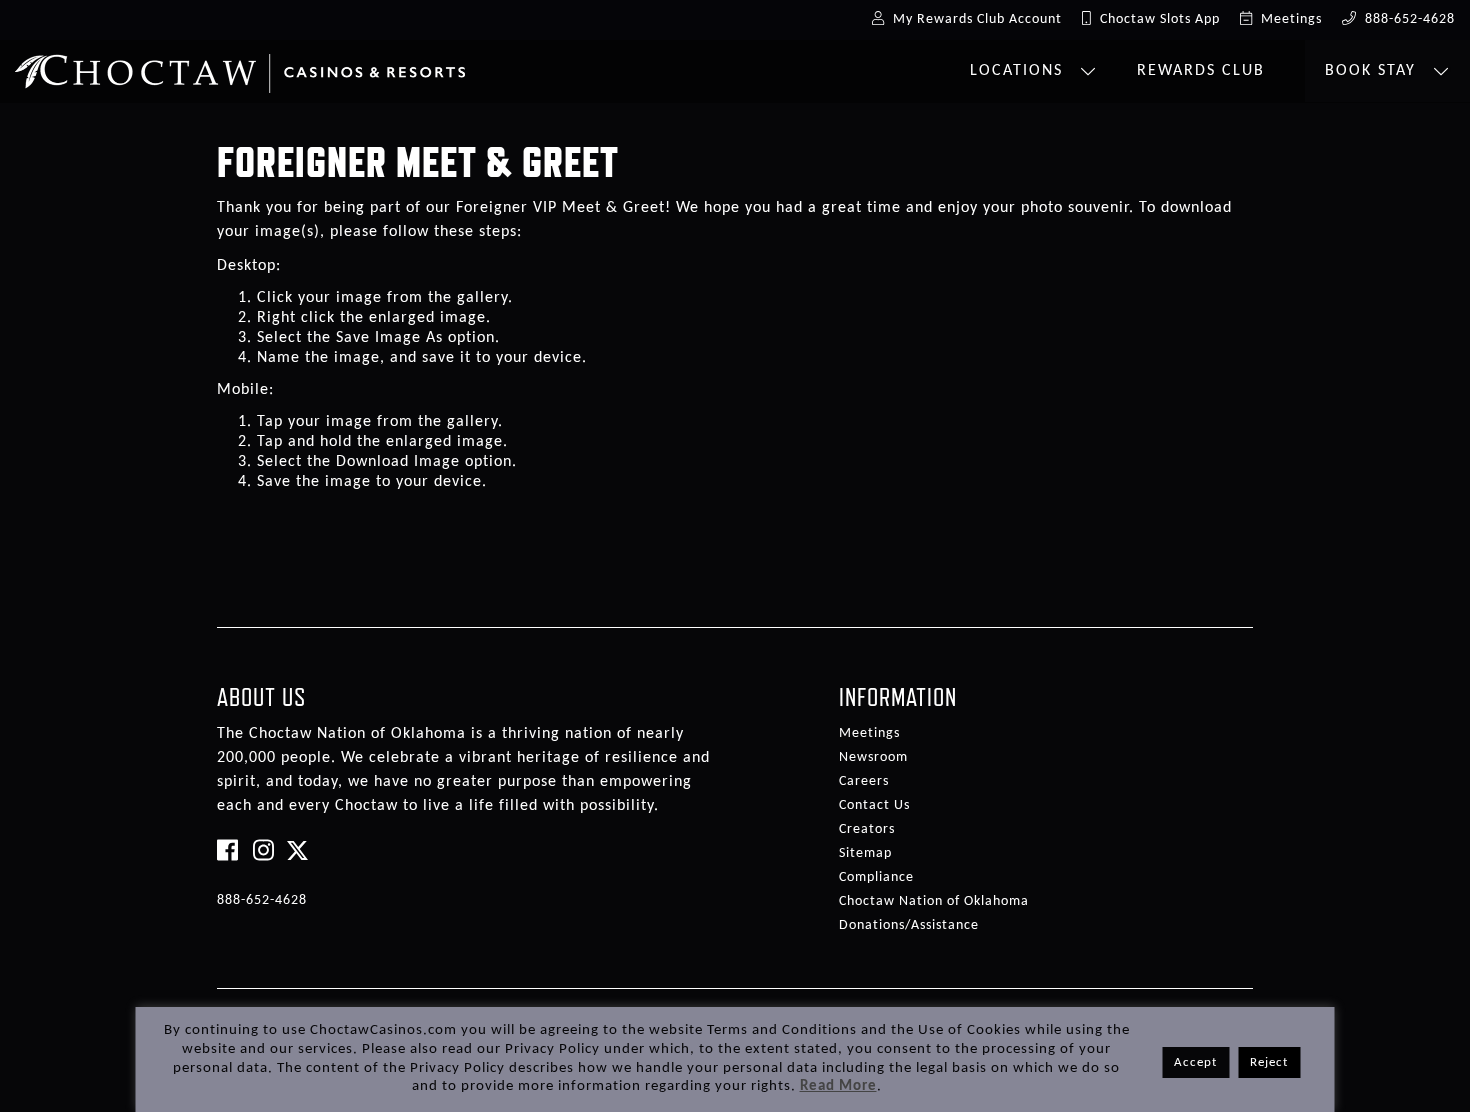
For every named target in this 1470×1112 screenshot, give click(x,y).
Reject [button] (1269, 1062)
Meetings (869, 733)
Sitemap (865, 853)
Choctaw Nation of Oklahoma (934, 901)
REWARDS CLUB (1201, 71)
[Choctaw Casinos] (240, 66)
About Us (261, 697)
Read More (838, 1086)
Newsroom (873, 757)
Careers (864, 781)
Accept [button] (1195, 1062)
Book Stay (1373, 71)
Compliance (876, 877)
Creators (867, 829)
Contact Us (874, 805)
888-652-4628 (262, 900)
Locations (1019, 71)
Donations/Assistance (909, 925)
